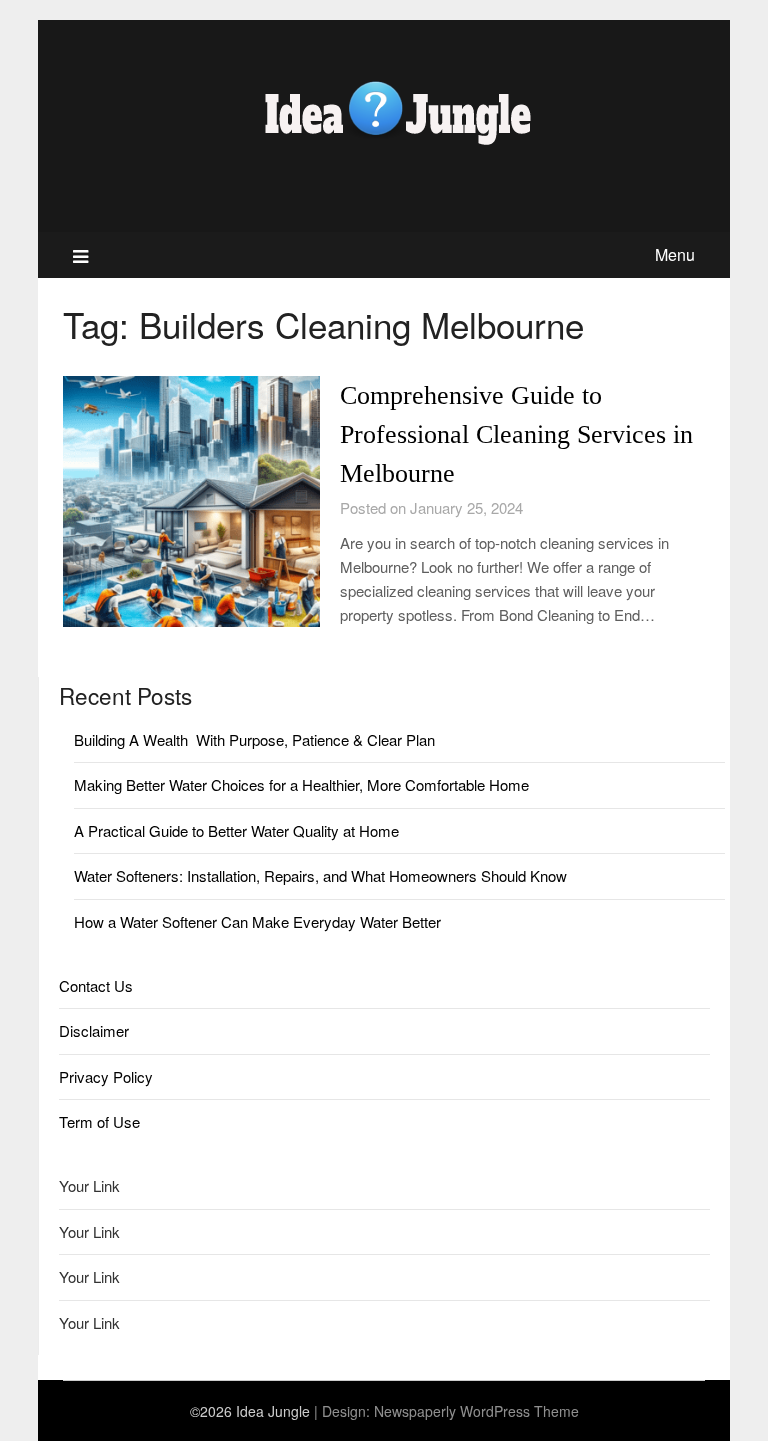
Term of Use (99, 1121)
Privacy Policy (106, 1076)
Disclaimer (94, 1030)
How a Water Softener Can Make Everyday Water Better (257, 921)
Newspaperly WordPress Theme (476, 1411)
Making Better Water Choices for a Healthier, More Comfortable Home (301, 784)
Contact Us (96, 985)
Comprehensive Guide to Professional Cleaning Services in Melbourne (516, 434)
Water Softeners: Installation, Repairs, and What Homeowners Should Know (320, 875)
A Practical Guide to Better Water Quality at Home (236, 830)
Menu (675, 254)
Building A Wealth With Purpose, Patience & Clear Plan (254, 739)
